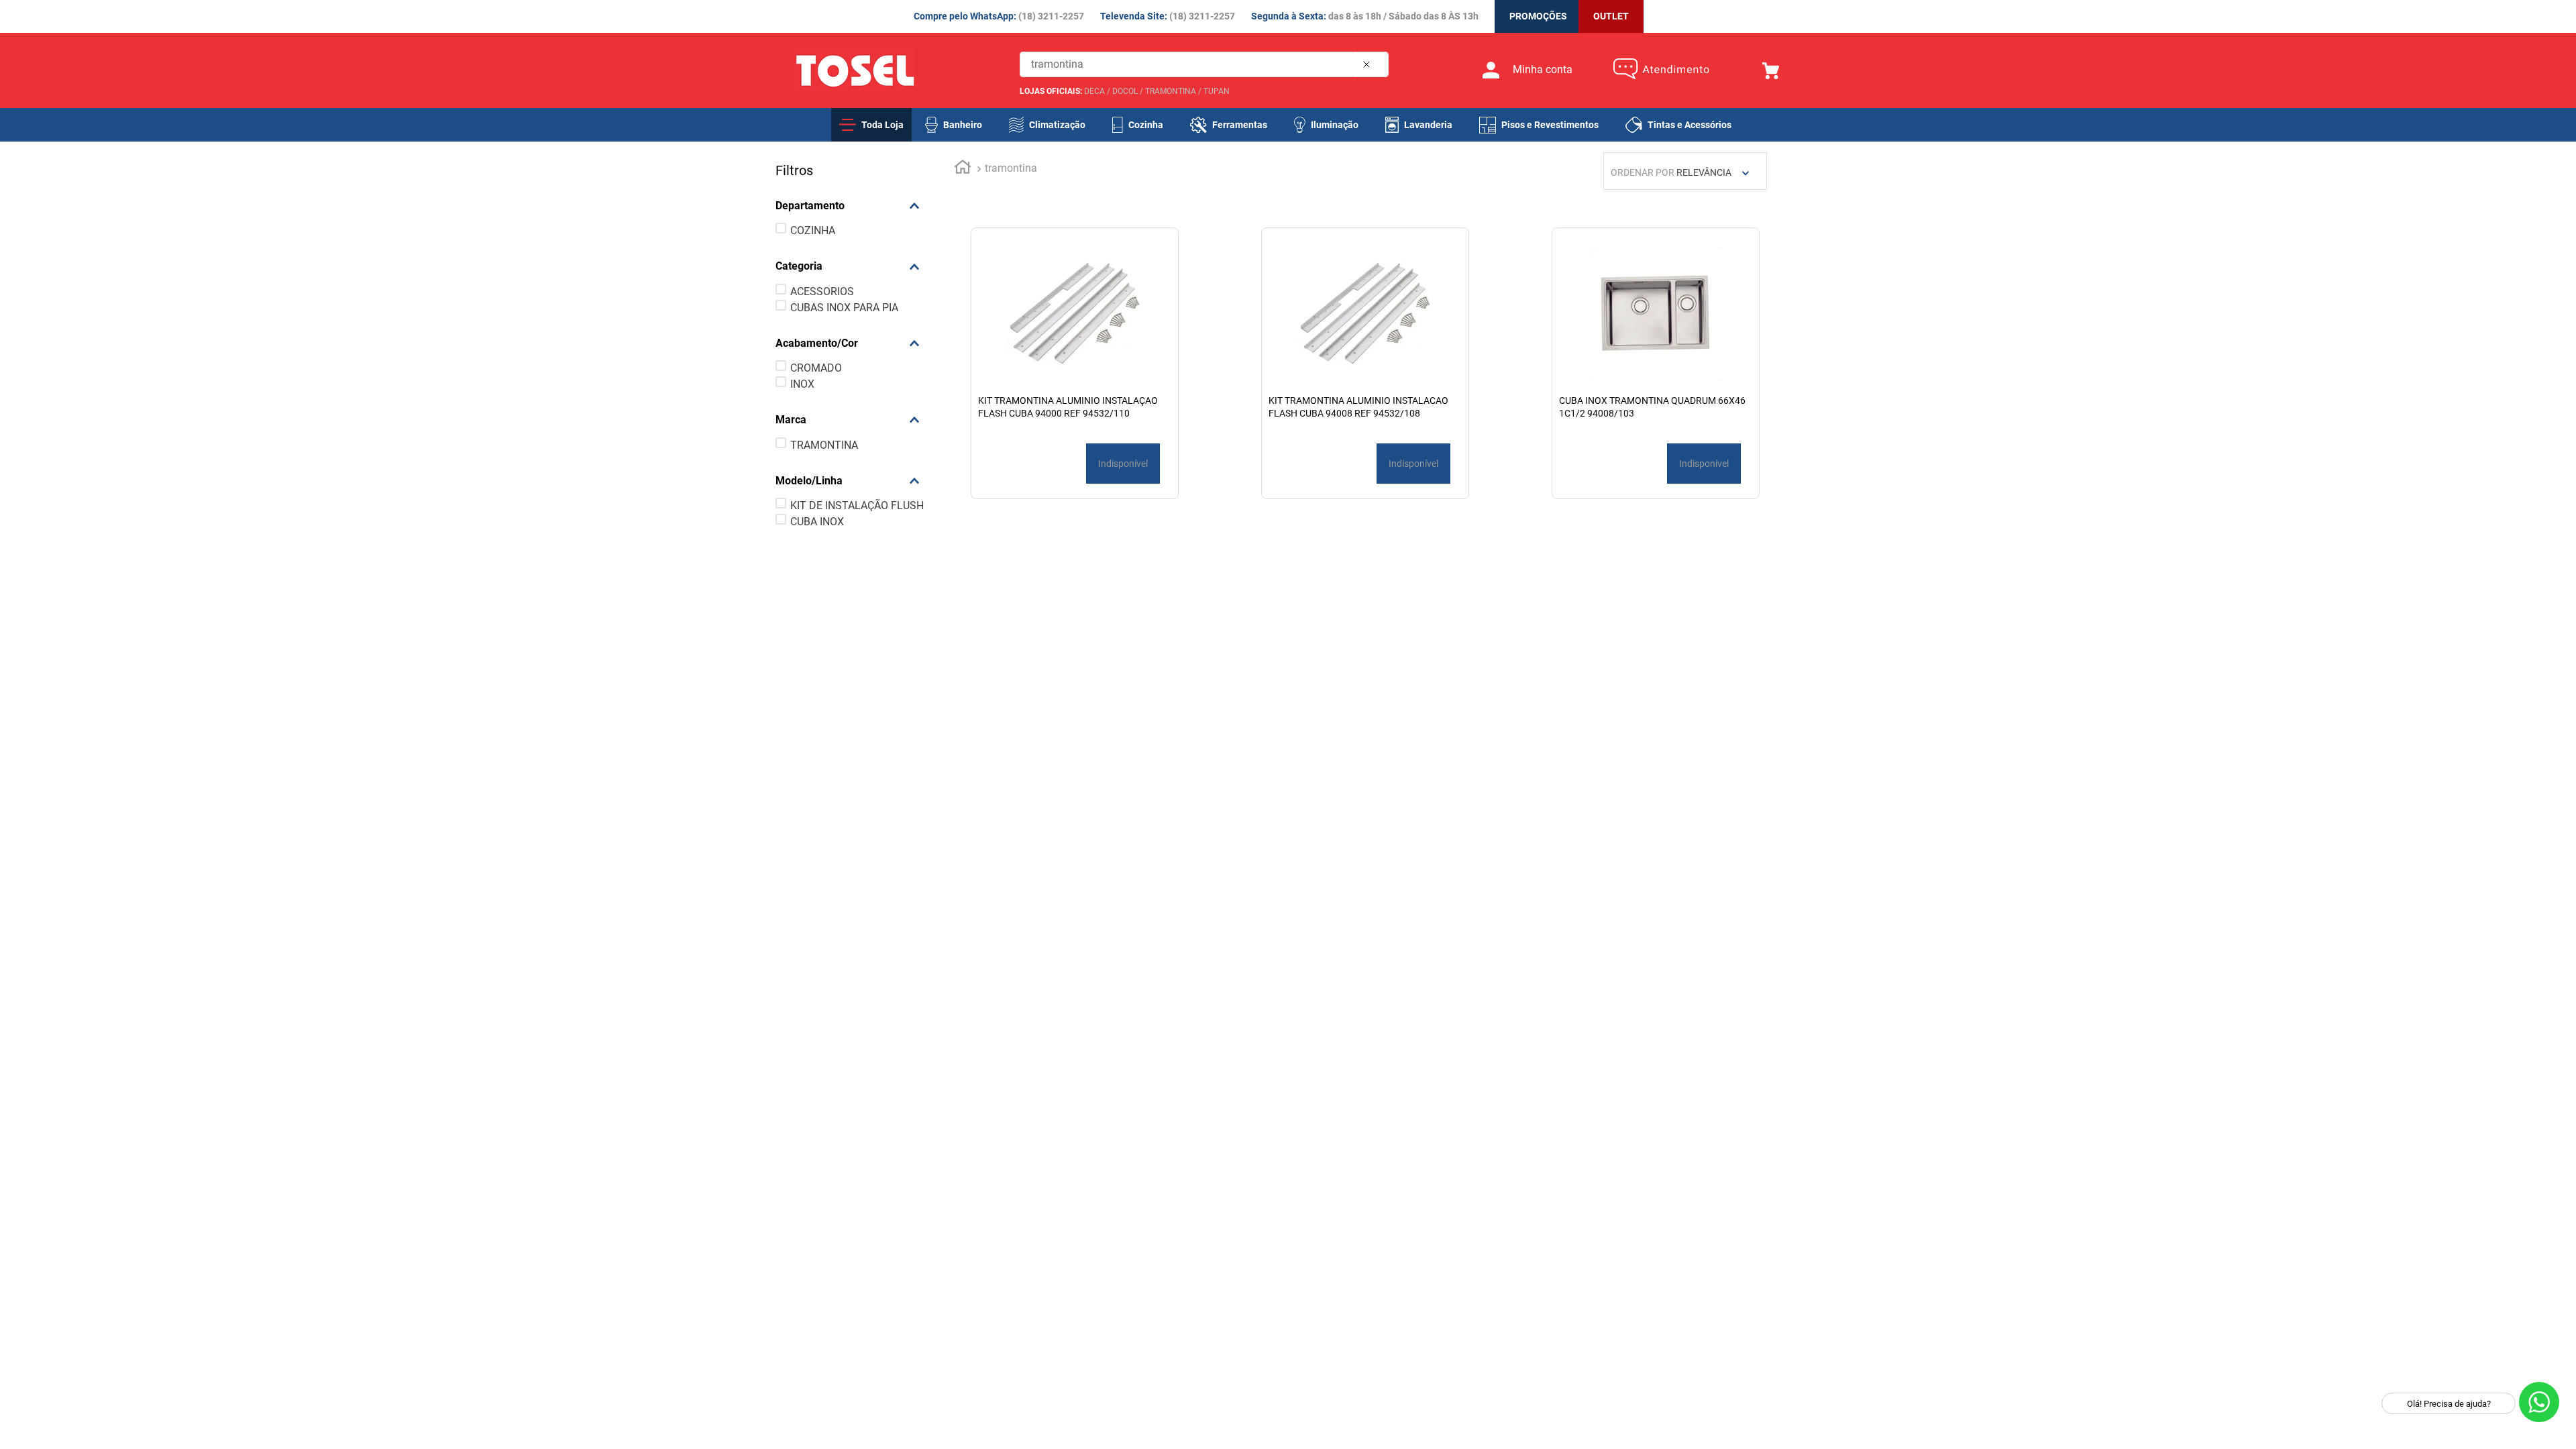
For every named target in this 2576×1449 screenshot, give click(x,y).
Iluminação (1335, 125)
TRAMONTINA (1171, 91)
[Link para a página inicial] (963, 169)
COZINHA (813, 230)
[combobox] (1204, 64)
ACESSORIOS (822, 291)
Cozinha (1146, 125)
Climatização (1057, 125)
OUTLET (1611, 16)
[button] (853, 206)
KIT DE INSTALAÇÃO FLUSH (857, 505)
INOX (802, 384)
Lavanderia (1428, 125)
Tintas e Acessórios (1689, 125)
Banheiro (963, 125)
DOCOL (1125, 91)
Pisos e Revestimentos (1550, 125)
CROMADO (816, 368)
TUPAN (1217, 91)
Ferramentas (1240, 125)
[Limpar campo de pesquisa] (1369, 64)
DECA (1094, 91)
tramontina (1011, 168)
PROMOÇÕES (1538, 16)
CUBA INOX (817, 522)
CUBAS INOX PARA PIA (844, 308)
